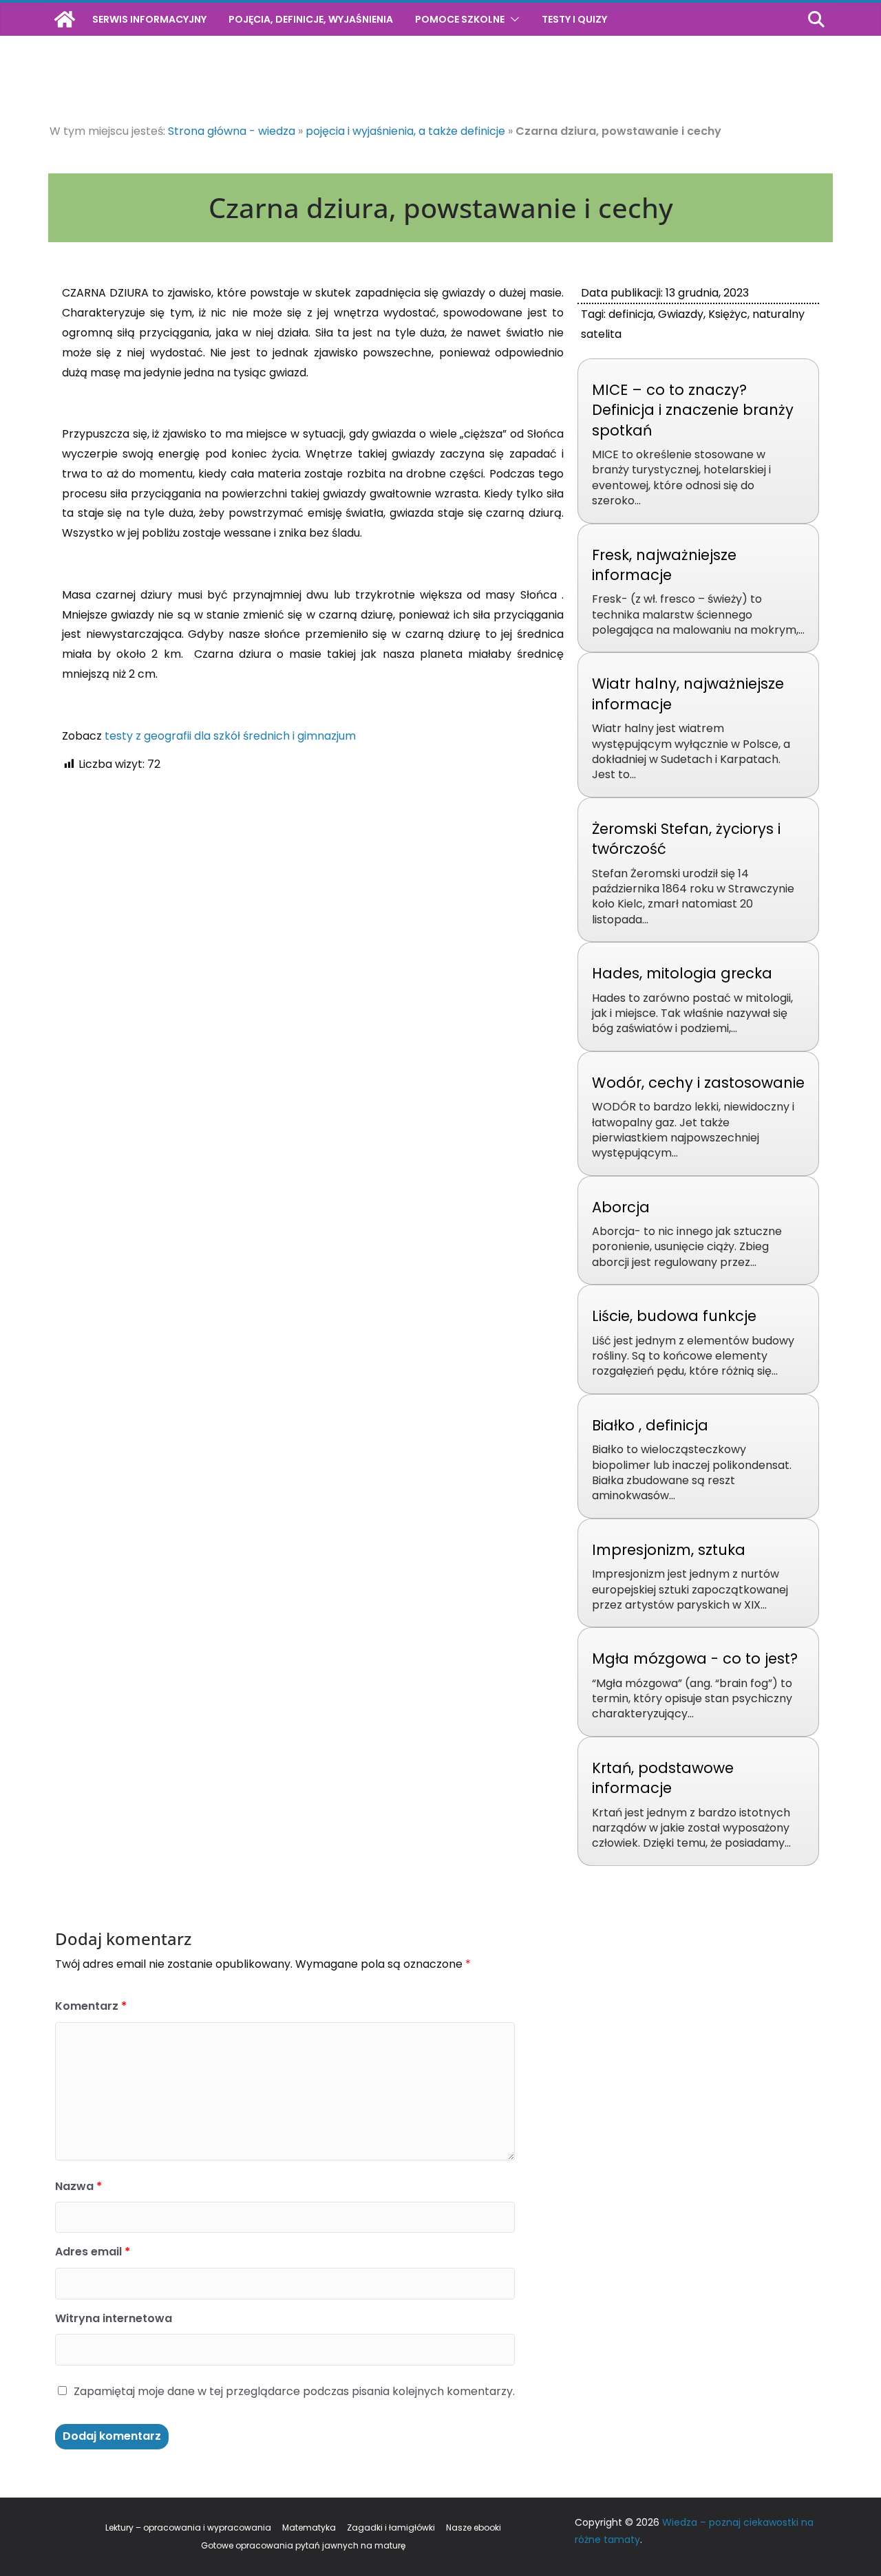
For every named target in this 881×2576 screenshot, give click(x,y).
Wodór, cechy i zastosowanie (698, 1083)
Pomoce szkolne (460, 19)
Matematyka (309, 2527)
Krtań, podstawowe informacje (663, 1778)
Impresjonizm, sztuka (669, 1550)
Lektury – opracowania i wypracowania (188, 2527)
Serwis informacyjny (149, 19)
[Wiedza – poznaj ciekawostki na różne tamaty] (65, 19)
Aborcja (621, 1207)
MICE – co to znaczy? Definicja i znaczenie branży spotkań (693, 410)
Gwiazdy (681, 314)
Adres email (93, 2252)
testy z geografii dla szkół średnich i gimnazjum (230, 736)
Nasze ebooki (474, 2527)
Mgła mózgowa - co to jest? (695, 1659)
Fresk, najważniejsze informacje (664, 565)
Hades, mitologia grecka (682, 973)
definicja (631, 314)
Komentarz (91, 2006)
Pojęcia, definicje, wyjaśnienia (311, 19)
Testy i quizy (574, 19)
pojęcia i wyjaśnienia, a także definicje (405, 131)
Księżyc (728, 314)
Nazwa (78, 2186)
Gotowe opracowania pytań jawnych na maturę (303, 2545)
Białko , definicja (650, 1425)
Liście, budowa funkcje (674, 1316)
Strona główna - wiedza (232, 131)
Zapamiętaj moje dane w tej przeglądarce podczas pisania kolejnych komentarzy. (294, 2391)
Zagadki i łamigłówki (391, 2527)
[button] (512, 19)
